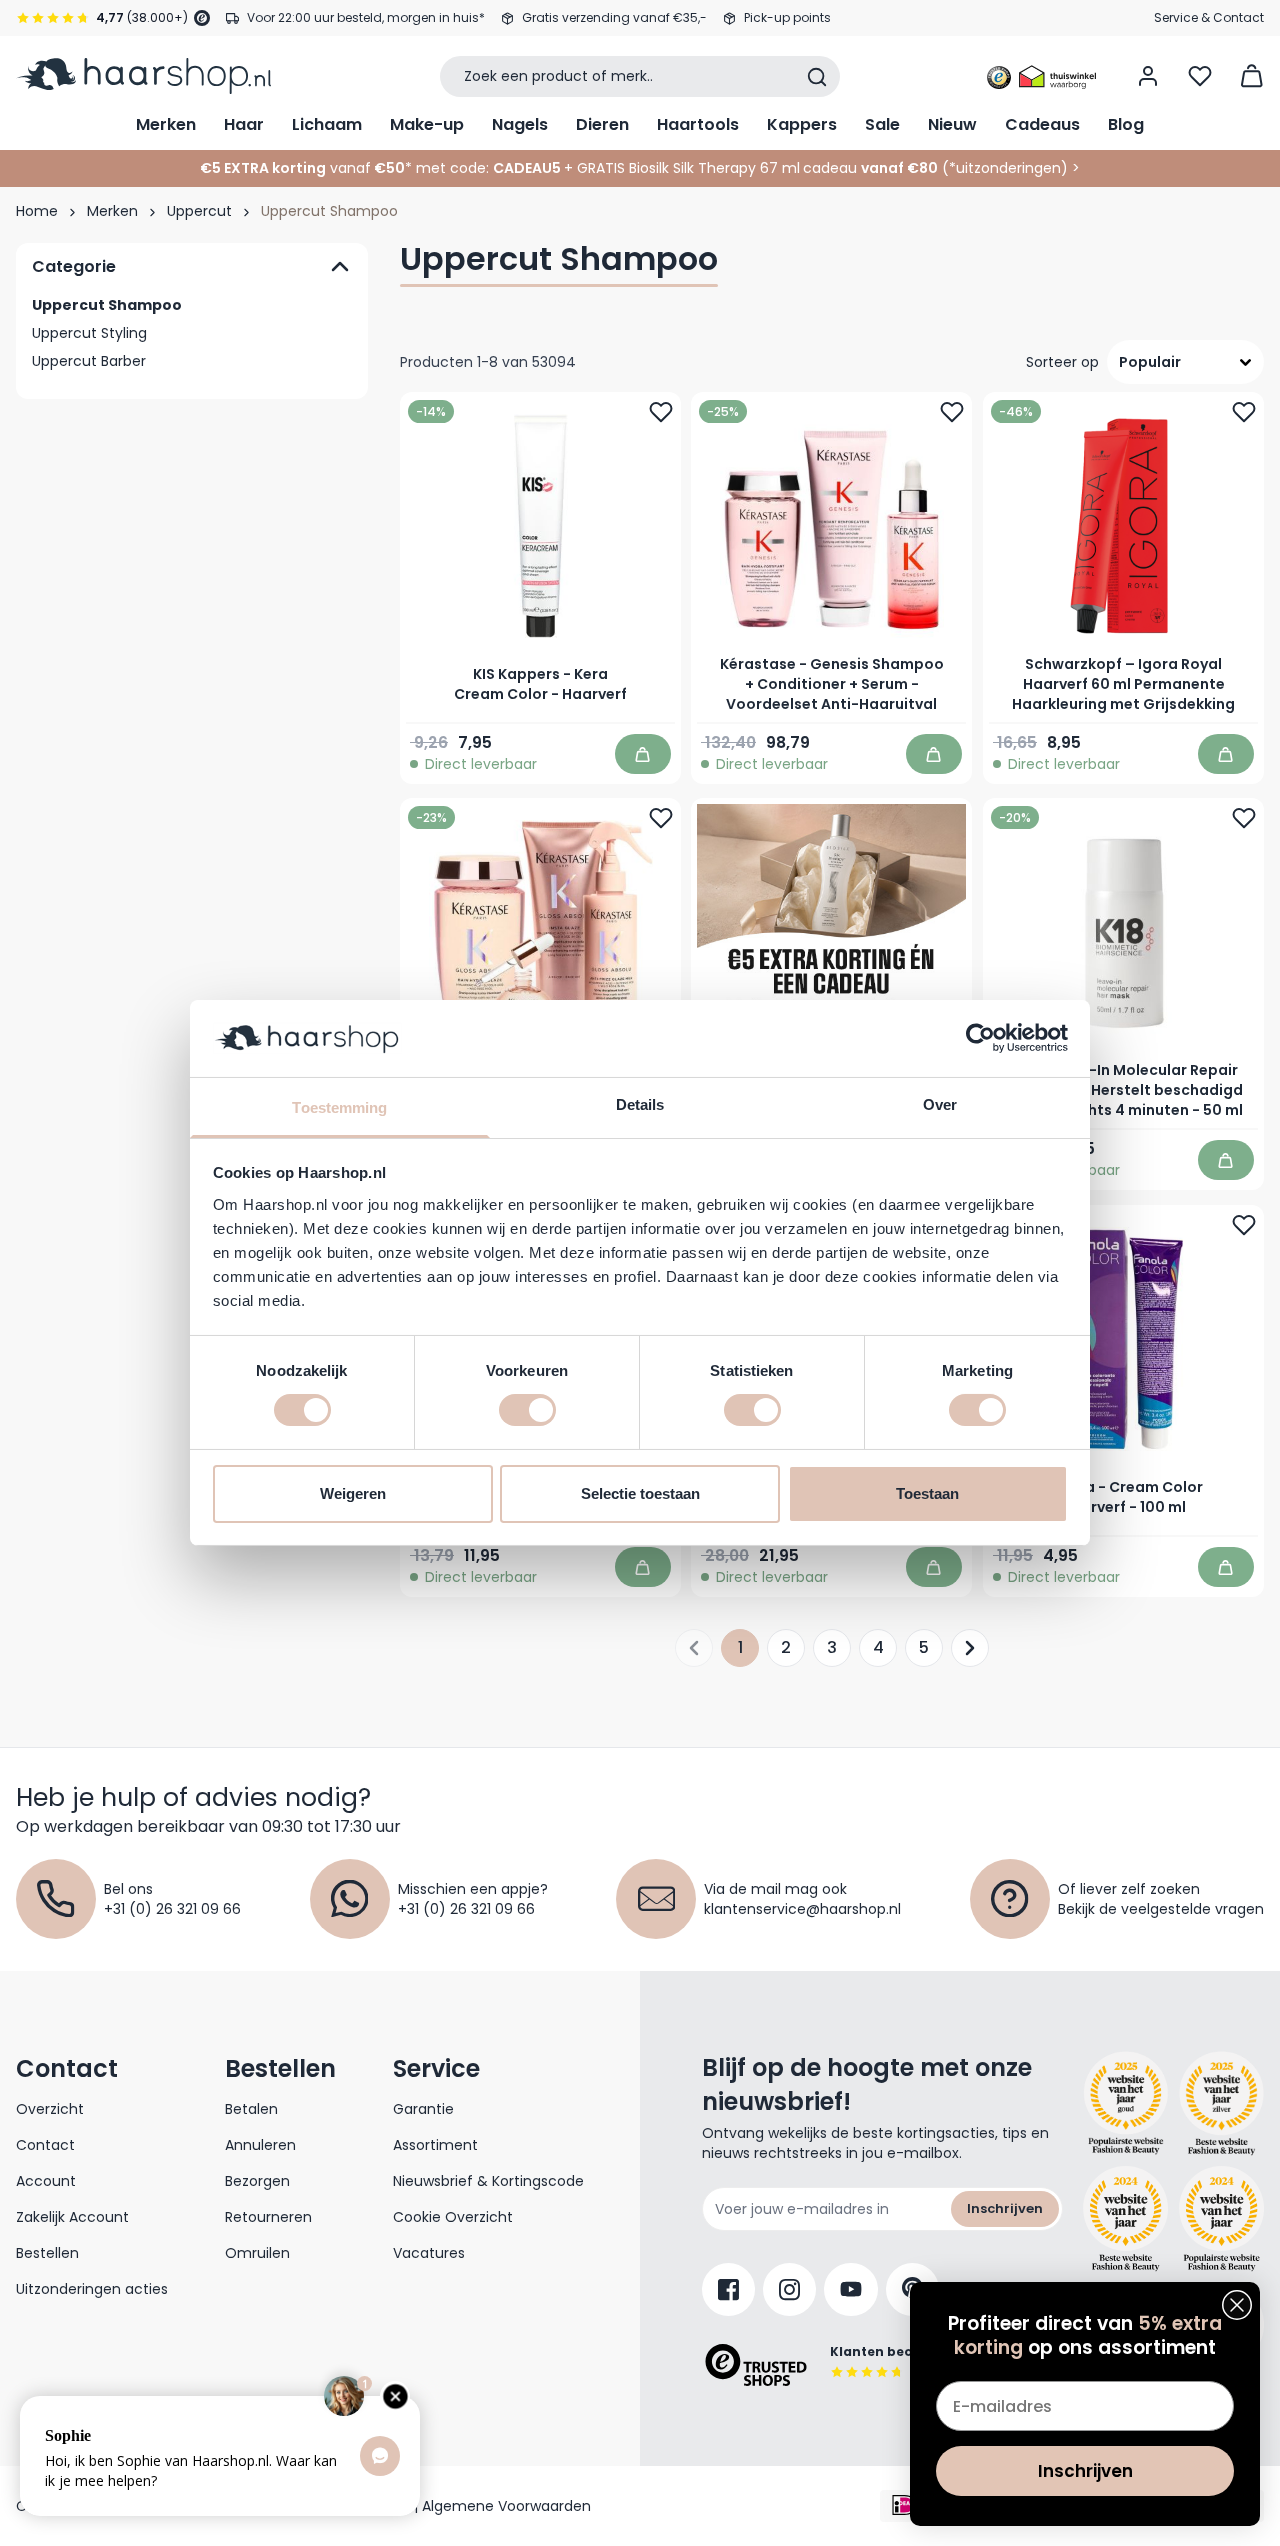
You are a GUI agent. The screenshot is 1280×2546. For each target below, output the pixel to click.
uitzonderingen (1008, 168)
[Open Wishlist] (1200, 76)
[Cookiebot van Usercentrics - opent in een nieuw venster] (980, 1038)
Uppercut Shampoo (107, 305)
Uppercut (199, 211)
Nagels (520, 124)
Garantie (423, 2109)
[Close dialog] (1237, 2305)
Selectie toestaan (640, 1493)
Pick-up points (787, 17)
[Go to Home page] (143, 76)
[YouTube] (851, 2289)
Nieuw (952, 124)
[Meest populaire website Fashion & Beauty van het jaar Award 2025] (1221, 2104)
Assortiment (435, 2145)
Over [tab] (940, 1104)
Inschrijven (1005, 2208)
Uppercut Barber (89, 361)
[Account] (1148, 76)
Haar (244, 124)
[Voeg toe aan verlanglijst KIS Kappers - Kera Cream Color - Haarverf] (661, 412)
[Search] (817, 77)
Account (46, 2181)
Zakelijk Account (72, 2217)
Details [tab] (640, 1104)
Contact (45, 2145)
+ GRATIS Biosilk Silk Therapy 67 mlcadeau (751, 168)
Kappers (802, 124)
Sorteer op (1062, 362)
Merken (166, 124)
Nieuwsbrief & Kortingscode (488, 2181)
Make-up (427, 124)
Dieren (602, 124)
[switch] (527, 1410)
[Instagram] (789, 2289)
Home (37, 211)
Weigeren (353, 1493)
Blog (1126, 124)
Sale (882, 124)
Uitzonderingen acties (92, 2289)
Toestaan (927, 1493)
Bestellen (47, 2253)
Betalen (251, 2109)
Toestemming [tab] (339, 1107)
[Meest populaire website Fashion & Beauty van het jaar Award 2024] (1221, 2219)
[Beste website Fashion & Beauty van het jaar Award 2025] (1125, 2104)
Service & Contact (1209, 17)
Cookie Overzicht (453, 2217)
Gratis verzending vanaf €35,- (614, 17)
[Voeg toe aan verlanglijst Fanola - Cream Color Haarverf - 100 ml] (1244, 1225)
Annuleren (260, 2145)
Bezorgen (257, 2181)
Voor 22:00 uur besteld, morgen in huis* (366, 17)
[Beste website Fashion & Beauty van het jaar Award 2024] (1125, 2219)
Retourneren (268, 2217)
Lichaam (327, 124)
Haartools (698, 124)
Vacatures (429, 2253)
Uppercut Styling (89, 333)
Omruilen (257, 2253)
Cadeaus (1042, 124)
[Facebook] (728, 2289)
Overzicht (50, 2109)
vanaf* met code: (344, 168)
